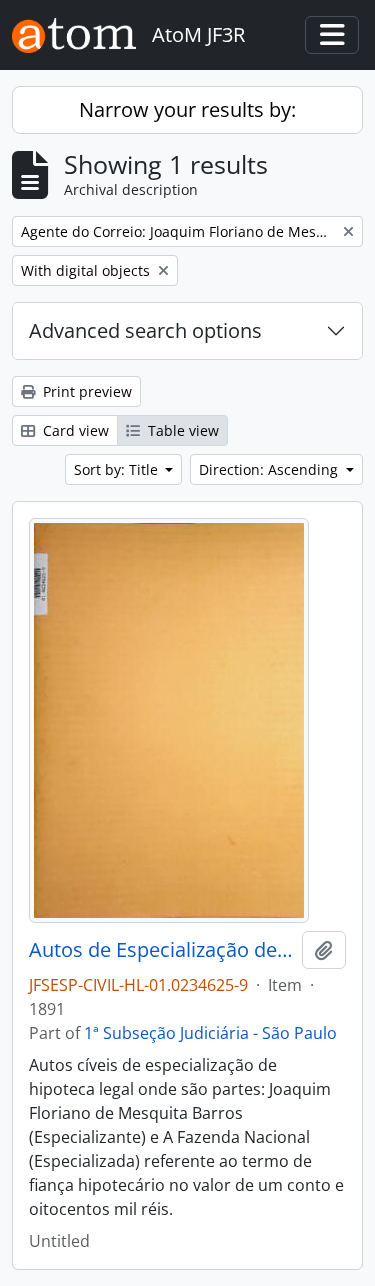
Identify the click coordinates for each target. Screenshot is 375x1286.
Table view (181, 430)
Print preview (85, 391)
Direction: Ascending (270, 469)
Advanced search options (145, 330)
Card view (74, 430)
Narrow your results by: (187, 109)
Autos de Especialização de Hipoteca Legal (161, 950)
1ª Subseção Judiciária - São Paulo (210, 1033)
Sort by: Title (118, 469)
